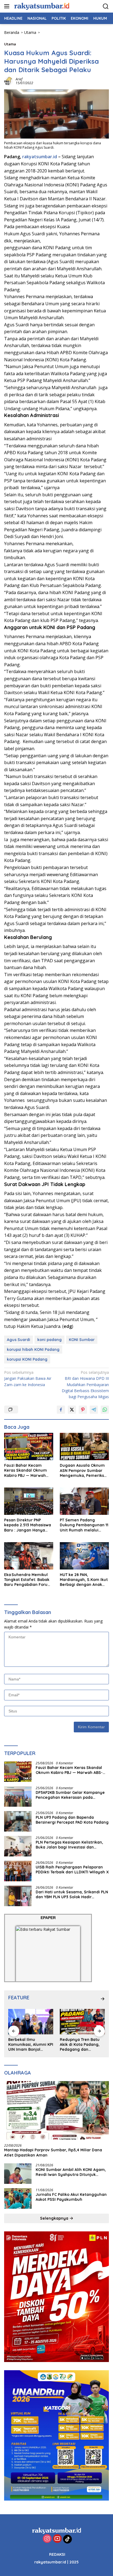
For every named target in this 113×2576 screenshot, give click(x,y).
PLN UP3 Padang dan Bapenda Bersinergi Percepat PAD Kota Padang (72, 1820)
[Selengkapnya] (103, 1999)
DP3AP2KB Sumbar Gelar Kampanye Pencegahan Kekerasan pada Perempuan (70, 1795)
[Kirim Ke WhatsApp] (105, 1410)
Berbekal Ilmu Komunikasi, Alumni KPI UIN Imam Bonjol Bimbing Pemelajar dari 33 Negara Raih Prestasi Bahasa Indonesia (31, 2045)
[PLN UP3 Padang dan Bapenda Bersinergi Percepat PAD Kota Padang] (18, 1821)
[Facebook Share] (61, 1410)
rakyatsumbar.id (40, 157)
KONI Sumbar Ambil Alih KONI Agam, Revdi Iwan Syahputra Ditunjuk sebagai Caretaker (71, 2172)
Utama (10, 44)
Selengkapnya (55, 2218)
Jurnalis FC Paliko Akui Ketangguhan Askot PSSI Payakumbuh (71, 2197)
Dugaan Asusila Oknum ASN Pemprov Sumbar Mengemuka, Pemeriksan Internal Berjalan (84, 1470)
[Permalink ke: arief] (9, 81)
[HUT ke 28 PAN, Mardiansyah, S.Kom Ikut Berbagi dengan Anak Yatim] (84, 1556)
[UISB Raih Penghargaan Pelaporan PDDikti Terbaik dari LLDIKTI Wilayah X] (18, 1871)
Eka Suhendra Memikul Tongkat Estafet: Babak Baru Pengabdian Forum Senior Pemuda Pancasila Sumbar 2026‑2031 (28, 1580)
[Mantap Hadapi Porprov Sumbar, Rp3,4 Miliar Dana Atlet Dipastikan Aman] (56, 2110)
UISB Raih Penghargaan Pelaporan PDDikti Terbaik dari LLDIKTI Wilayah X (72, 1870)
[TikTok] (67, 2539)
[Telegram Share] (94, 1410)
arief (19, 79)
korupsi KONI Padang (27, 1359)
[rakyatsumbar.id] (41, 6)
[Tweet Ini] (72, 1410)
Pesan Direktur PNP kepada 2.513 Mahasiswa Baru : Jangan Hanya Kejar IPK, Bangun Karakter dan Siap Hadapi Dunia (28, 1525)
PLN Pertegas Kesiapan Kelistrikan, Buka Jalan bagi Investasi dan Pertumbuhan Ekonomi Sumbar (69, 1845)
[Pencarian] (106, 6)
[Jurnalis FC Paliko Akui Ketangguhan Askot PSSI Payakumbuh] (18, 2198)
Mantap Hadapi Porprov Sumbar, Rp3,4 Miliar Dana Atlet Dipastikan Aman (53, 2152)
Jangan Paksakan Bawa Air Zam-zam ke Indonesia (28, 1378)
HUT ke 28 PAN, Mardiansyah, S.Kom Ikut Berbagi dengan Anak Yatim (84, 1580)
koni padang (50, 1340)
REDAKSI (57, 2554)
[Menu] (8, 6)
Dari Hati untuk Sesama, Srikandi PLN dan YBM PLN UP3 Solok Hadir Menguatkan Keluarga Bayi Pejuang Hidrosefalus (72, 1894)
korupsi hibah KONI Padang (33, 1349)
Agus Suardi (19, 1340)
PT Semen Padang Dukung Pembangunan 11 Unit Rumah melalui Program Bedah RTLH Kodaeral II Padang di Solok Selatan (84, 1525)
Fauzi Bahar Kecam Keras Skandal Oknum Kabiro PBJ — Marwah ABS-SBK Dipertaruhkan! (28, 1470)
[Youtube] (57, 2539)
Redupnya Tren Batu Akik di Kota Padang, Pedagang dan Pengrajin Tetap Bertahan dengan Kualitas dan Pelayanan (80, 2045)
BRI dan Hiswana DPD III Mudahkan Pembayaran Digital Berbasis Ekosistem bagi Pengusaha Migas (85, 1385)
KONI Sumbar (82, 1340)
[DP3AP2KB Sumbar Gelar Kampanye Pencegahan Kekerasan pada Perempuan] (18, 1796)
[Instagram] (47, 2539)
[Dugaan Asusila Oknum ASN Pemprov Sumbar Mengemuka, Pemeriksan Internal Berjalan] (84, 1447)
